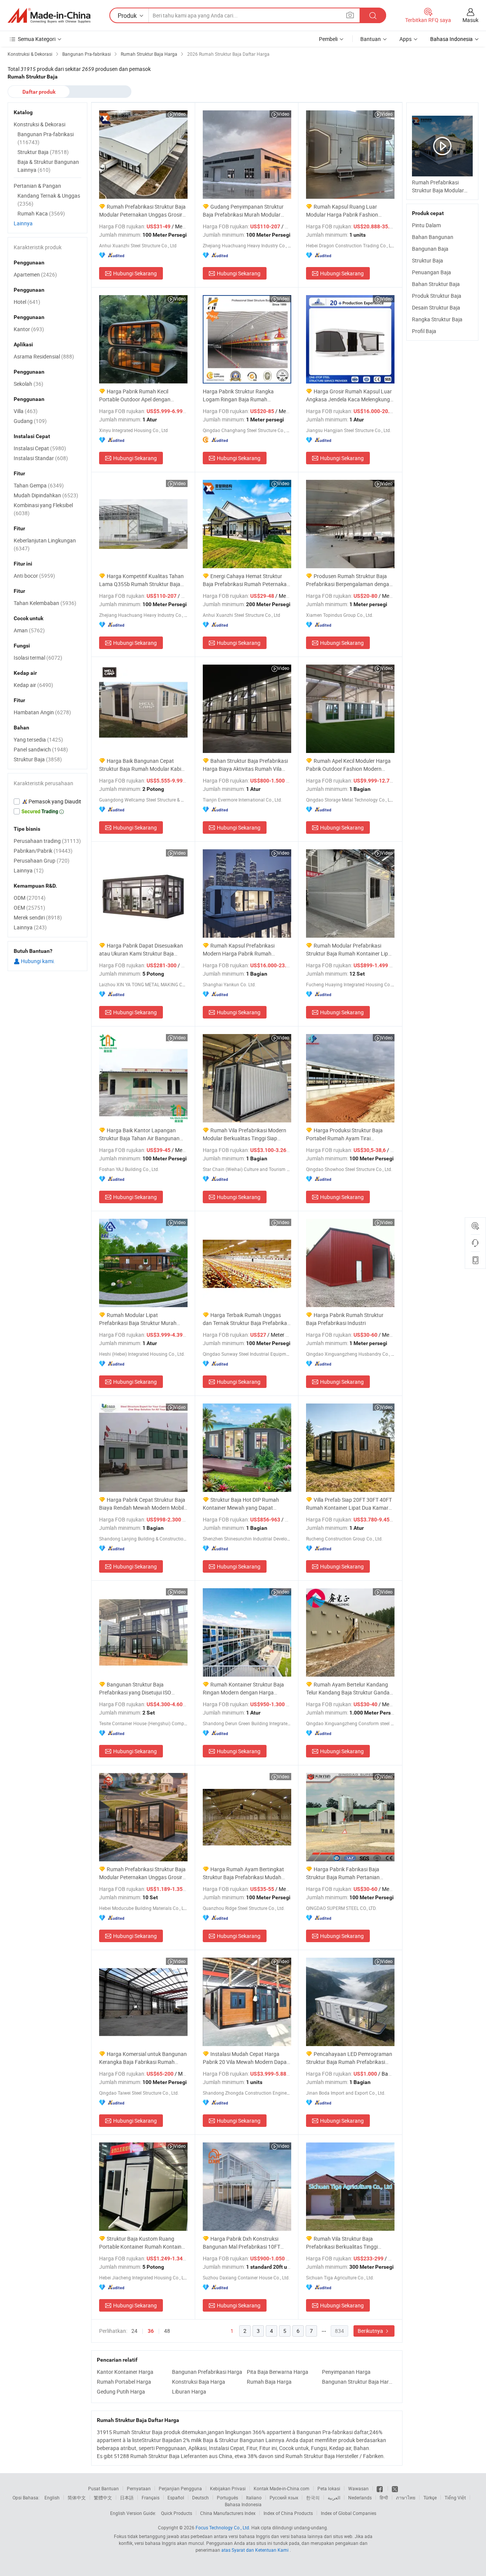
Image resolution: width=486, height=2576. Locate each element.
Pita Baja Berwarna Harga (278, 2372)
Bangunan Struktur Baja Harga (358, 2382)
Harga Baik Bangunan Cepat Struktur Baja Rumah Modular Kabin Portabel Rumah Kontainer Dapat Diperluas (142, 765)
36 (151, 2331)
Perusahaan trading (47, 841)
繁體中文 (103, 2497)
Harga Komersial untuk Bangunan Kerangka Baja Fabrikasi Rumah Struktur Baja (143, 2058)
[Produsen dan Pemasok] (49, 16)
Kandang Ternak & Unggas (49, 200)
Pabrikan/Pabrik (43, 851)
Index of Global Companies (349, 2513)
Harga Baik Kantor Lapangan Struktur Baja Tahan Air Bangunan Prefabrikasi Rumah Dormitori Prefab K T (143, 1134)
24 (134, 2331)
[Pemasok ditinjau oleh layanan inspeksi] (47, 802)
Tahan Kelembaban (45, 603)
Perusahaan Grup (42, 861)
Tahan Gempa (39, 485)
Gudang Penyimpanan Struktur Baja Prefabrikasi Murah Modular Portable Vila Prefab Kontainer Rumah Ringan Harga (243, 211)
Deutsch (200, 2497)
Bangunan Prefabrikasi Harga (207, 2372)
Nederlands (360, 2497)
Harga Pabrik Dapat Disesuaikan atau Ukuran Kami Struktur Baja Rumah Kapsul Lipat (141, 950)
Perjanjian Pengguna (180, 2488)
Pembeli (328, 39)
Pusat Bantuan (103, 2488)
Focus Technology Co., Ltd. (223, 2527)
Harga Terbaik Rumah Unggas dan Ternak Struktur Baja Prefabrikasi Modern (247, 1319)
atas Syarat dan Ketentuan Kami (256, 2550)
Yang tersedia (38, 739)
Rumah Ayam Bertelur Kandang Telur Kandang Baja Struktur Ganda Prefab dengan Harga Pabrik (348, 1689)
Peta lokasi (329, 2488)
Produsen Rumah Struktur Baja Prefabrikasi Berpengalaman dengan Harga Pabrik (349, 580)
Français (151, 2497)
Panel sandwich (41, 749)
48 (167, 2331)
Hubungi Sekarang (135, 273)
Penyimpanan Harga (346, 2372)
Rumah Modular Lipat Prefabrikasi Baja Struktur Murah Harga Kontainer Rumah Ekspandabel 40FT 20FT (138, 1319)
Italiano (254, 2497)
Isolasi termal (38, 658)
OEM (29, 908)
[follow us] (395, 2488)
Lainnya (23, 223)
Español (176, 2497)
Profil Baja (424, 331)
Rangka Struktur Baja (437, 319)
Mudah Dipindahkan (46, 495)
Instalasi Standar (41, 458)
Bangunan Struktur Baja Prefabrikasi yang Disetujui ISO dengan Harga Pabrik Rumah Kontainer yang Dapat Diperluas (136, 1689)
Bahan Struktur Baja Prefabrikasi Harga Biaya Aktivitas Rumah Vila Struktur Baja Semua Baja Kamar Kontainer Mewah (245, 765)
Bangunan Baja (430, 249)
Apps (406, 39)
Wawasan (358, 2488)
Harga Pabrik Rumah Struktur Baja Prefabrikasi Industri (345, 1319)
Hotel (27, 302)
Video (180, 114)
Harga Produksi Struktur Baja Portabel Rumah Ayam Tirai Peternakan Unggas (344, 1134)
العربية (334, 2497)
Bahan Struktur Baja (436, 284)
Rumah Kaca (41, 213)
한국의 (313, 2497)
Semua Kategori (37, 39)
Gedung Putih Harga (121, 2391)
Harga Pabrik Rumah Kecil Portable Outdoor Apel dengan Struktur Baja (135, 395)
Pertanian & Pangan (37, 186)
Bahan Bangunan (433, 237)
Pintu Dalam (426, 225)
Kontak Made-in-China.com (282, 2488)
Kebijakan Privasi (228, 2488)
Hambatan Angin (42, 712)
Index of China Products (288, 2513)
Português (227, 2497)
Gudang (30, 421)
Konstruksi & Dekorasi (39, 124)
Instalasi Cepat (40, 448)
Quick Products (177, 2513)
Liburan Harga (189, 2391)
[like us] (380, 2488)
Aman (29, 630)
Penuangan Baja (432, 272)
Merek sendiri (38, 917)
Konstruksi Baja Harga (199, 2382)
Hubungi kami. (37, 961)
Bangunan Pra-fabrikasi (46, 138)
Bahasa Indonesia (243, 2504)
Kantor (29, 329)
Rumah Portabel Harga (124, 2382)
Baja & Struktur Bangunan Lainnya (48, 166)
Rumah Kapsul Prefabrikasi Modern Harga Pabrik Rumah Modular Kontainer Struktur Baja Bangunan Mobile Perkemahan (241, 950)
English (52, 2497)
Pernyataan (139, 2488)
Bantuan (371, 39)
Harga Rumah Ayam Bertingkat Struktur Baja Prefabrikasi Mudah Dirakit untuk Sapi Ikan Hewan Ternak (247, 1873)
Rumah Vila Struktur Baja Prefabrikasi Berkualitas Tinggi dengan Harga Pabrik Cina (342, 2243)
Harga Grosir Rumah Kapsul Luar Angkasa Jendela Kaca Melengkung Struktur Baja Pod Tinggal (349, 395)
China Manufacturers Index (228, 2513)
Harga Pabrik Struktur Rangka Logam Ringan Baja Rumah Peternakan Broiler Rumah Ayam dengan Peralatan (241, 395)
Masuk (470, 20)
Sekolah (28, 384)
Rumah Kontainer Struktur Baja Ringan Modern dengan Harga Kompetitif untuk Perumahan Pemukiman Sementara (243, 1689)
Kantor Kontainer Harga (125, 2372)
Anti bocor (34, 576)
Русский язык (284, 2497)
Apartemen (35, 274)
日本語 (127, 2497)
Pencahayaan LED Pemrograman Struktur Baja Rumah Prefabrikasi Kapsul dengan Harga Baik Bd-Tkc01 (349, 2058)
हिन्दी (384, 2497)
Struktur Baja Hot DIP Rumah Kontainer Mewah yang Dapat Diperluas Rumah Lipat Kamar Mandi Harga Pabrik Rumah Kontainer (246, 1504)
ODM (30, 898)
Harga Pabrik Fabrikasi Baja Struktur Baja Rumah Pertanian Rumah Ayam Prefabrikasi (343, 1873)
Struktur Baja (428, 260)
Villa (26, 411)
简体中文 (77, 2497)
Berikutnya (371, 2331)
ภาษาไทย (406, 2497)
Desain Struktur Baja (436, 307)
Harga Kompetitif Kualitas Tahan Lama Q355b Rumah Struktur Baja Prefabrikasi (141, 580)
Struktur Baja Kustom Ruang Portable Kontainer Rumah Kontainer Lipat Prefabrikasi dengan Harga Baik (143, 2243)
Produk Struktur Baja (437, 296)
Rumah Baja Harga (269, 2382)
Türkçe (430, 2497)
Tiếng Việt (455, 2497)
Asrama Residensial (44, 356)
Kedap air (33, 685)
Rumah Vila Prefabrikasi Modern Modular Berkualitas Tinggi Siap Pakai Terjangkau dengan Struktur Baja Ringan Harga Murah (245, 1134)
